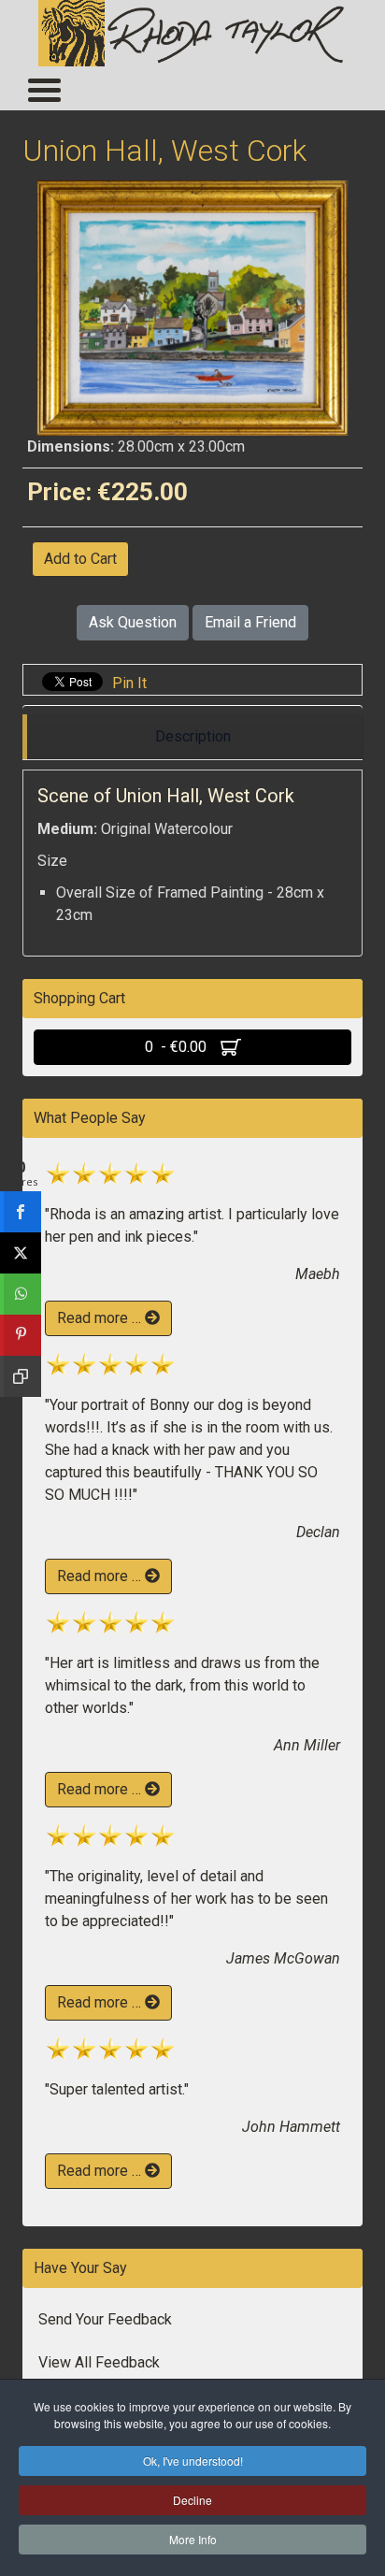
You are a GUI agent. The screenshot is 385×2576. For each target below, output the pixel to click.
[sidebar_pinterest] (21, 1335)
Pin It (129, 683)
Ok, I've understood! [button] (193, 2461)
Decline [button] (192, 2500)
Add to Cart (80, 559)
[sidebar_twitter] (21, 1253)
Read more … (101, 1318)
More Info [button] (193, 2539)
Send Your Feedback (105, 2319)
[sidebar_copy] (21, 1376)
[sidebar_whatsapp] (21, 1294)
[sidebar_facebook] (21, 1212)
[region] (192, 737)
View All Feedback (99, 2362)
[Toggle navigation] (43, 89)
